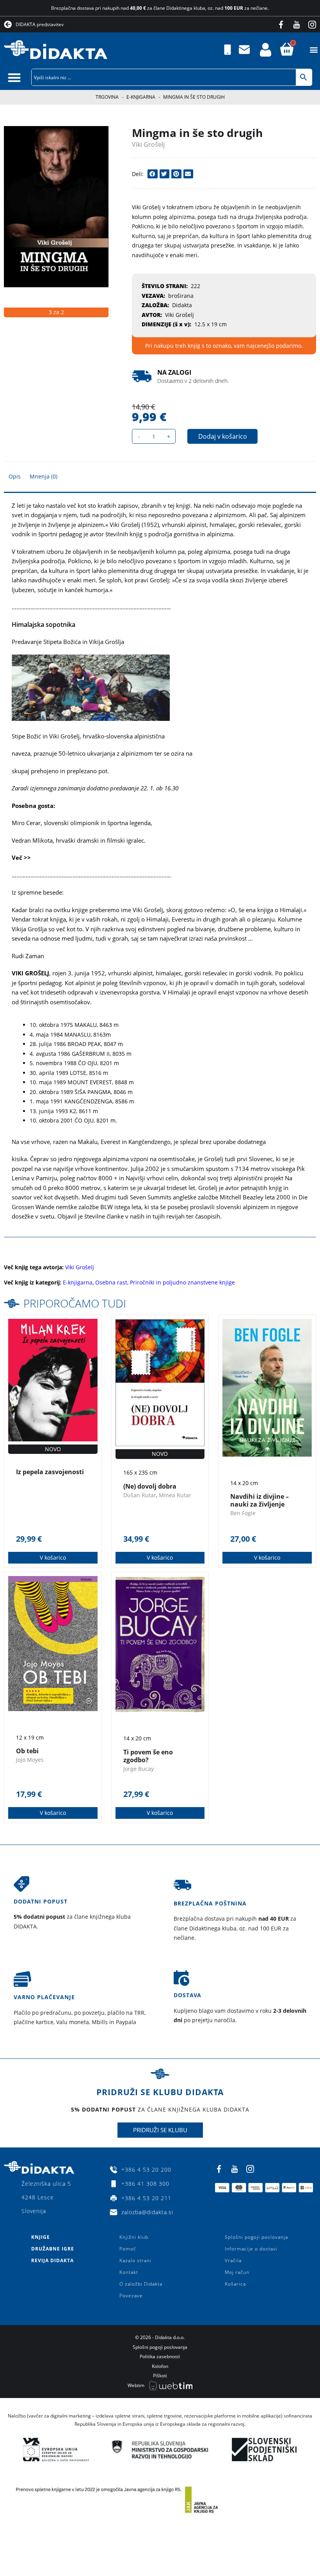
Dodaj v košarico (223, 436)
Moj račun (237, 2272)
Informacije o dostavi (251, 2249)
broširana (181, 296)
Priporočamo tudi (75, 1303)
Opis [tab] (15, 476)
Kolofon (160, 2366)
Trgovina (107, 97)
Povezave (131, 2296)
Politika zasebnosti (160, 2356)
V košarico (53, 1558)
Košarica (235, 2284)
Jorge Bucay (139, 1769)
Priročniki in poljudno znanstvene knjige (182, 1282)
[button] (314, 50)
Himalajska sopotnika (44, 624)
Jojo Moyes (30, 1760)
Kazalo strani (135, 2260)
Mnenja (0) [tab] (44, 476)
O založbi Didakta (141, 2284)
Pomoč (128, 2249)
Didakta (182, 305)
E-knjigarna (141, 97)
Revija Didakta (52, 2260)
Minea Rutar (175, 1495)
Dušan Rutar (140, 1495)
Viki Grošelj (148, 144)
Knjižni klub (134, 2237)
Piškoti (160, 2376)
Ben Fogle (243, 1513)
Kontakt (129, 2272)
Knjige (41, 2237)
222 (196, 286)
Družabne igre (53, 2249)
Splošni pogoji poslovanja (256, 2237)
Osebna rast (111, 1282)
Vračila (233, 2260)
